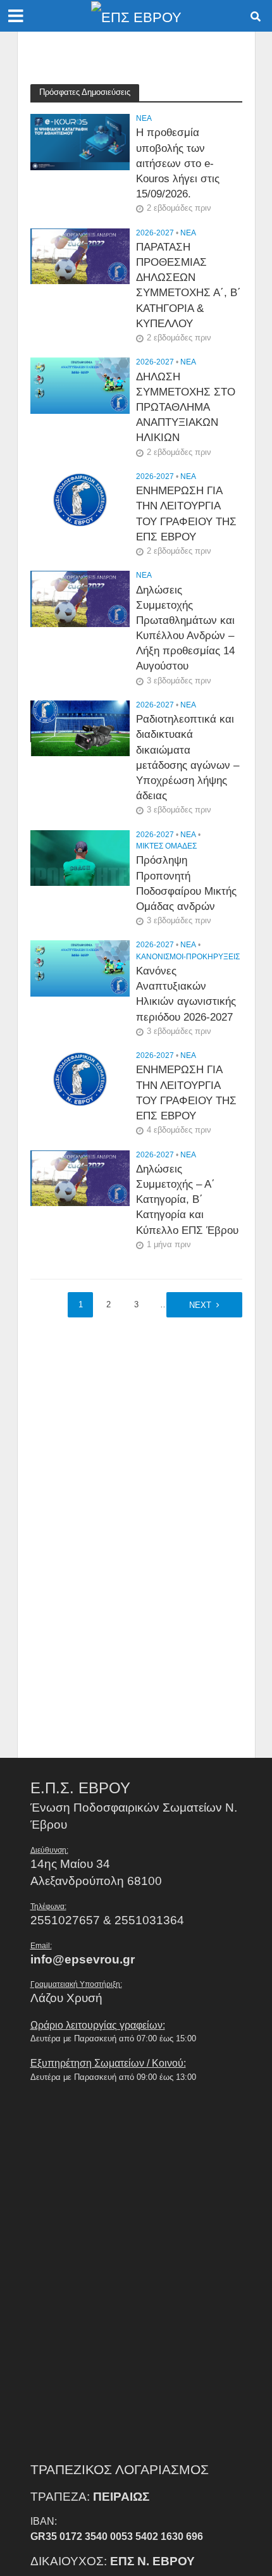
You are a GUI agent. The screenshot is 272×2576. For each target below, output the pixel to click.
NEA (144, 118)
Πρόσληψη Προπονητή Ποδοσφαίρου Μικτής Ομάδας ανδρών (186, 883)
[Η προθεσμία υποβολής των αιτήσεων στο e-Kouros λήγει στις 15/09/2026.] (80, 141)
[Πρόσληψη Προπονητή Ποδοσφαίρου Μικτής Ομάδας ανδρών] (80, 857)
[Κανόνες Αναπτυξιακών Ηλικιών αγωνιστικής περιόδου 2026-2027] (80, 968)
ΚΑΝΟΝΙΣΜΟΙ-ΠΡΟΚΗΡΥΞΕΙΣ (188, 956)
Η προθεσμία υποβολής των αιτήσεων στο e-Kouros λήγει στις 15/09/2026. (178, 163)
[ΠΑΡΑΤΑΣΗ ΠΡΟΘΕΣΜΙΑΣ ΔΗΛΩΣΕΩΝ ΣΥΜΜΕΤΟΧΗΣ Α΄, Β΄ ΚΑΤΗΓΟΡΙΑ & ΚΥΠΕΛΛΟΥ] (80, 255)
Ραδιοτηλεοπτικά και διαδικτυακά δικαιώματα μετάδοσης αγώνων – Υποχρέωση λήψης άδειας (188, 757)
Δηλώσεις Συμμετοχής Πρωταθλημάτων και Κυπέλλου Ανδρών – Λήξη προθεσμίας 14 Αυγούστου (185, 628)
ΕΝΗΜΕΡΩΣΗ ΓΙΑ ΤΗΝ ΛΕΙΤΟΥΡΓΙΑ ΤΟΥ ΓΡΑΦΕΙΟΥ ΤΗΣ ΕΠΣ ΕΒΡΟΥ (186, 514)
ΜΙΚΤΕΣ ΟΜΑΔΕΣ (166, 846)
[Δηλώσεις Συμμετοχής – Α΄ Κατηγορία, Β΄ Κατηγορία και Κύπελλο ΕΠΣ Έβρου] (80, 1177)
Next (200, 1305)
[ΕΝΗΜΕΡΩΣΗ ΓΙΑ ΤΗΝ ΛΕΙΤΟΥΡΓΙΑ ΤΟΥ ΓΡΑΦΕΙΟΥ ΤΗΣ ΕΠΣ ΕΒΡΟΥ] (80, 499)
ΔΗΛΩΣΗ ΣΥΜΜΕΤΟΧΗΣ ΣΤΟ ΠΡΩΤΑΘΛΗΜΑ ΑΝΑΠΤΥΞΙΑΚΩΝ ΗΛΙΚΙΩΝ (186, 408)
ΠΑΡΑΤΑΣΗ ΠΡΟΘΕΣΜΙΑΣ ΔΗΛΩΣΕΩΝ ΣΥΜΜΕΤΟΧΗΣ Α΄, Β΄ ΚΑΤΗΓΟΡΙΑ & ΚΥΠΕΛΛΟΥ (189, 285)
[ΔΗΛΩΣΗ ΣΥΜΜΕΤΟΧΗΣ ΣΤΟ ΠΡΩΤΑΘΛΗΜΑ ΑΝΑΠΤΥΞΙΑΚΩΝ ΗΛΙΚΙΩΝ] (80, 385)
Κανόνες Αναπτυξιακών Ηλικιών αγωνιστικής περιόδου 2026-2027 (186, 994)
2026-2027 (155, 233)
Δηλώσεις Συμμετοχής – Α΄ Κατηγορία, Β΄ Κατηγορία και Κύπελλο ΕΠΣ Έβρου (187, 1200)
